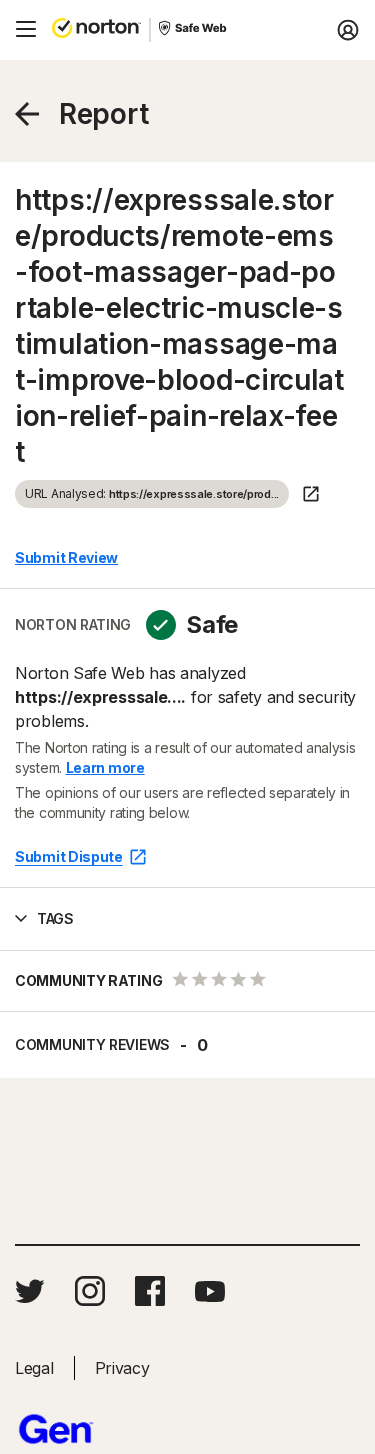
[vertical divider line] (150, 30)
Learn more (105, 767)
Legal (34, 1368)
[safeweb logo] (194, 30)
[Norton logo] (96, 30)
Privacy (122, 1368)
